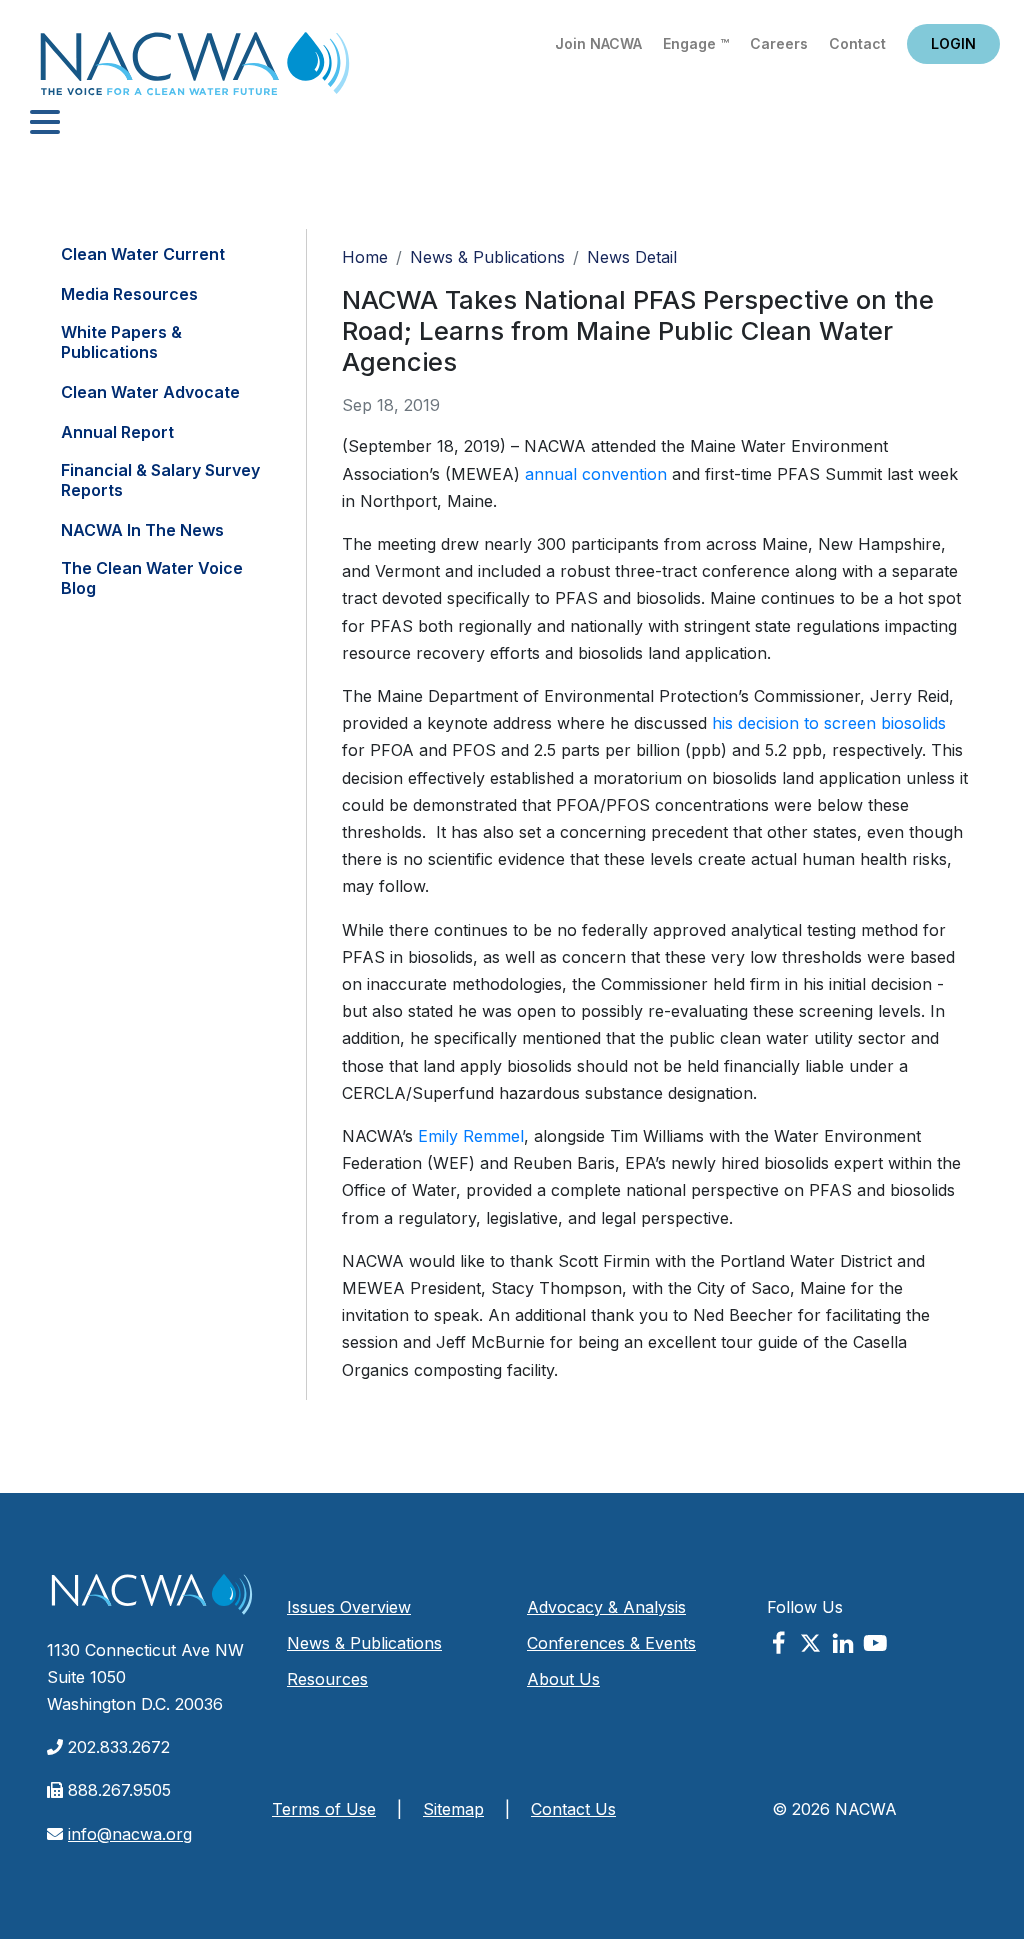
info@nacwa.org (130, 1834)
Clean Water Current (143, 254)
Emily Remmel (471, 1136)
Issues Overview (349, 1607)
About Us (563, 1679)
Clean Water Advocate (150, 392)
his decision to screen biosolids (829, 723)
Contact (857, 43)
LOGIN (953, 43)
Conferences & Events (611, 1643)
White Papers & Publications (121, 342)
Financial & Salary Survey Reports (160, 480)
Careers (779, 43)
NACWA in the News (142, 530)
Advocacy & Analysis (606, 1607)
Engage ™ (696, 43)
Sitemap (453, 1809)
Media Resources (129, 294)
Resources (327, 1679)
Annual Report (117, 432)
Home (195, 69)
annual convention (596, 474)
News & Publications (487, 257)
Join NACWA (598, 43)
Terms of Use (324, 1809)
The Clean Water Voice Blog (152, 578)
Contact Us (573, 1809)
